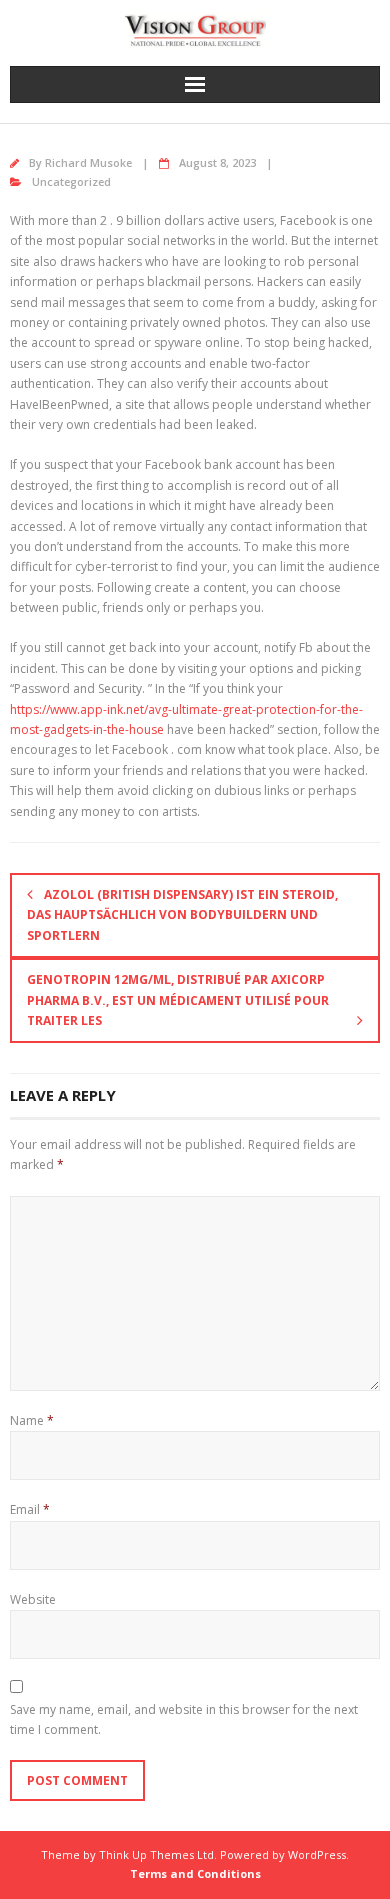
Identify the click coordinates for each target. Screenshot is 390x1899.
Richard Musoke (88, 162)
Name (32, 1420)
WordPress (317, 1854)
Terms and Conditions (195, 1873)
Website (33, 1599)
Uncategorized (71, 181)
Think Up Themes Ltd (156, 1854)
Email (30, 1509)
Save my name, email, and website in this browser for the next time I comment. (184, 1719)
